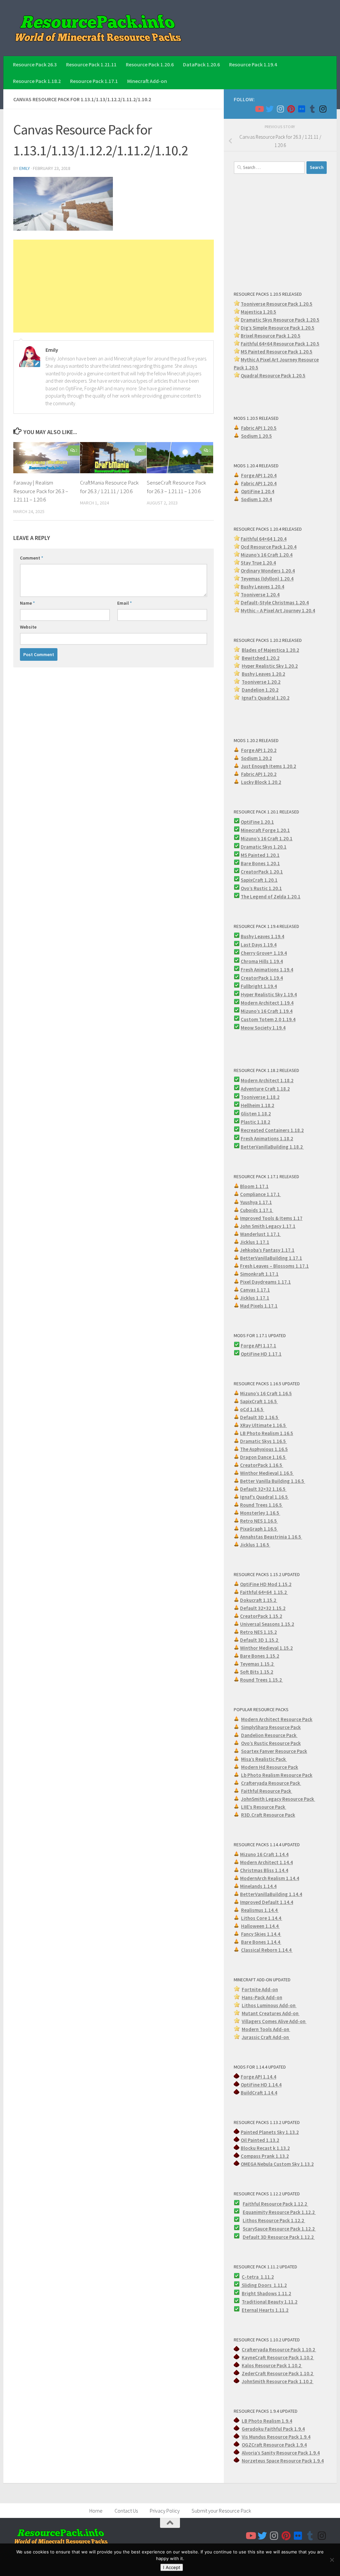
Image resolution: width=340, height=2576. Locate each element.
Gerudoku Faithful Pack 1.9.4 (273, 2429)
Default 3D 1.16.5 (260, 1417)
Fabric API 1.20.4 (259, 483)
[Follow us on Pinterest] (291, 109)
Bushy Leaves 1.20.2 (263, 674)
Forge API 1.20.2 (259, 750)
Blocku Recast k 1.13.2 (265, 2148)
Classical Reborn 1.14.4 (267, 1950)
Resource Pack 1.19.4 (253, 64)
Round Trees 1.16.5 (261, 1505)
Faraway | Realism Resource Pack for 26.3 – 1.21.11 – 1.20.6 (41, 491)
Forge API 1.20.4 (259, 475)
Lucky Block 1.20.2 (261, 782)
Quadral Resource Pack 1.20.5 (273, 376)
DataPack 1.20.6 (201, 64)
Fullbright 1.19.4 (259, 986)
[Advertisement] (114, 286)
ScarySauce (256, 2229)
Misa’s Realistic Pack (264, 1759)
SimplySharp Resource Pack (271, 1727)
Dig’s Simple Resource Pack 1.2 (274, 328)
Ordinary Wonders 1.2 (264, 571)
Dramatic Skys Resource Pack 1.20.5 (280, 320)
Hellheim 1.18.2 (257, 1105)
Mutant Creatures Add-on (271, 2013)
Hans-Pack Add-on (262, 1997)
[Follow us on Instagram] (280, 109)
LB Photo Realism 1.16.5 (267, 1433)
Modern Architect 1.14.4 (266, 1862)
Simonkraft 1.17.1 (259, 1274)
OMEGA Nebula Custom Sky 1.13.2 (277, 2164)
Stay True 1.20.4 (258, 563)
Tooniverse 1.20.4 (260, 595)
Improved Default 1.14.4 (267, 1902)
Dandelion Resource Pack (269, 1735)
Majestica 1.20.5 (258, 312)
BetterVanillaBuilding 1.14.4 (271, 1894)
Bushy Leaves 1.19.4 (262, 936)
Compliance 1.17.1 (260, 1194)
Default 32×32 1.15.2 (263, 1608)
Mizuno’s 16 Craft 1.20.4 (267, 555)
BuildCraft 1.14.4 (259, 2093)
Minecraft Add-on (147, 81)
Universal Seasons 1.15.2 (267, 1624)
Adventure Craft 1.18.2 (265, 1089)
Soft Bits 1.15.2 (257, 1672)
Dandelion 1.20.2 (260, 690)
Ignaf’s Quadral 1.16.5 (264, 1497)
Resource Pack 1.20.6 (150, 64)
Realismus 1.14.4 (260, 1910)
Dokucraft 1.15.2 (259, 1600)
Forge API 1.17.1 (258, 1346)
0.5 (311, 328)
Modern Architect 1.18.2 (267, 1080)
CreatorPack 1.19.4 (262, 978)
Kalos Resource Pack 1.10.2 (272, 2365)
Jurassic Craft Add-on (266, 2037)
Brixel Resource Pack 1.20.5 (271, 336)
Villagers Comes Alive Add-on (274, 2021)
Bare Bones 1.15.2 (260, 1656)
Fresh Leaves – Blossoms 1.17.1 (274, 1266)
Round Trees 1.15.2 (261, 1680)
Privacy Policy (165, 2511)
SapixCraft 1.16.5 (259, 1401)
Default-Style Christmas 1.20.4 (275, 603)
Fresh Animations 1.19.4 (267, 970)
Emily (25, 168)
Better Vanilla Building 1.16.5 (273, 1481)
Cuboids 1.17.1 (257, 1210)
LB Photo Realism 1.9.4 (267, 2421)
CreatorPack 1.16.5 (262, 1465)
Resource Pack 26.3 (35, 64)
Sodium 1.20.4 (256, 499)
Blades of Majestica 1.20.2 (270, 650)
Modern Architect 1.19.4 (267, 1003)
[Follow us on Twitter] (270, 109)
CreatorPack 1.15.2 (261, 1616)
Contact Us (126, 2511)
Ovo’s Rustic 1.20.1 (261, 888)
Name (27, 603)
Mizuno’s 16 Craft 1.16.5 (266, 1393)
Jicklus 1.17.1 (255, 1242)
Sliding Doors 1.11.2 (264, 2285)
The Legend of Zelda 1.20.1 (271, 897)
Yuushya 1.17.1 (256, 1202)
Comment (32, 558)
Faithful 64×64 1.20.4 (264, 539)
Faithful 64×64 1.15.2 (264, 1592)
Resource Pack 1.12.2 (292, 2212)
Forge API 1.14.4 (258, 2077)
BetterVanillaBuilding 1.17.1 (271, 1258)
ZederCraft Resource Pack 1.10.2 (278, 2373)
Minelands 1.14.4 (258, 1886)
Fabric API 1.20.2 (259, 774)
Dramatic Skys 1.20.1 (264, 847)
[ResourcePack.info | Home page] (98, 28)
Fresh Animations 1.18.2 (267, 1138)
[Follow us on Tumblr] (312, 109)
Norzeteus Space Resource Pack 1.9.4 (283, 2461)
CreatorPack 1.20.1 (262, 872)
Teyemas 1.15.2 (257, 1664)
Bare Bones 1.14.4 (261, 1942)
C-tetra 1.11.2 (258, 2277)
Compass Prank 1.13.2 (265, 2156)
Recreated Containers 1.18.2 (272, 1130)
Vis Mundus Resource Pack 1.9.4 (276, 2437)
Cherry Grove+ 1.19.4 (264, 953)
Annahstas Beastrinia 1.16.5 (271, 1537)
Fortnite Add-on (260, 1989)
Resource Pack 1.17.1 (94, 81)
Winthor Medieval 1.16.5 (267, 1473)
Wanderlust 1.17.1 (260, 1234)
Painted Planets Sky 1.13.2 (270, 2132)
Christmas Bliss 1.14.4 (264, 1870)
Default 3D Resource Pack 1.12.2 (279, 2237)
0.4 (292, 571)
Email (125, 603)
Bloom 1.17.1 (254, 1186)
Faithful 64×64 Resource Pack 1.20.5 (280, 344)
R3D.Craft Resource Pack (268, 1815)
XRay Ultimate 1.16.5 (263, 1425)
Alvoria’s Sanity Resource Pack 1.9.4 (281, 2453)
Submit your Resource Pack (221, 2511)
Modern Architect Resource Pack (277, 1719)
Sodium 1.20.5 (256, 436)
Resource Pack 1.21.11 (91, 64)
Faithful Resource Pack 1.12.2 (275, 2204)
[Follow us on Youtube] (259, 109)
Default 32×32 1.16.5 (263, 1489)
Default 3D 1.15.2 (260, 1640)
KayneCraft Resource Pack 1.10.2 (278, 2357)
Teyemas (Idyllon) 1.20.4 (267, 579)
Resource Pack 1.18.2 (37, 81)
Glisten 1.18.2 (256, 1114)
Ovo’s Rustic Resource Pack (271, 1743)
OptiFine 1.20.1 (257, 822)
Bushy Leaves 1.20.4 (262, 587)
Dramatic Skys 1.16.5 (263, 1441)
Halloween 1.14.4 (260, 1926)
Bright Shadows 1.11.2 (266, 2293)
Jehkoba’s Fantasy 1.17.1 (267, 1250)
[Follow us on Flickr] (301, 109)
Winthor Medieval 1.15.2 (266, 1648)
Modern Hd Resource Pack (270, 1767)
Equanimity (256, 2212)
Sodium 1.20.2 (256, 758)
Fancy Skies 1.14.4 (261, 1934)
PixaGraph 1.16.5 (259, 1529)
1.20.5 (306, 352)
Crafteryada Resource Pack (271, 1783)
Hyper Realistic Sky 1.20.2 (270, 666)
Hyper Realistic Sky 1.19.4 (269, 994)
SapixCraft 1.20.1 (259, 880)
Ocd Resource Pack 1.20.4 (269, 547)
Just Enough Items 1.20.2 (269, 766)
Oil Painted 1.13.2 (260, 2140)
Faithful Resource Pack (267, 1791)
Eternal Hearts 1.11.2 (265, 2310)
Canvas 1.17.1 (255, 1290)
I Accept (172, 2567)
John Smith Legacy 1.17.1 (268, 1226)
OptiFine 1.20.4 (258, 491)
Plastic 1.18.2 (255, 1122)
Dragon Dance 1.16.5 (263, 1457)
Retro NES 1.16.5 (259, 1521)
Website (28, 627)
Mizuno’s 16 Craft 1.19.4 (267, 1011)
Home (96, 2511)
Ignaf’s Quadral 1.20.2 (266, 698)
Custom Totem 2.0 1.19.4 (268, 1019)
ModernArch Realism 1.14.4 (270, 1878)
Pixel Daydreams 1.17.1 (265, 1282)
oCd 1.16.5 (252, 1409)
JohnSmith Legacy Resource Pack (278, 1799)
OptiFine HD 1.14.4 (261, 2085)
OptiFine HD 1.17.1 (261, 1354)
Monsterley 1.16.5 (260, 1513)
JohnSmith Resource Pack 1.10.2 (278, 2381)
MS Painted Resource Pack (270, 352)
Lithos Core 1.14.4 (262, 1918)
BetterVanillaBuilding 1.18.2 (272, 1147)
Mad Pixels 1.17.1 (259, 1306)
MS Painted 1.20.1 (260, 855)
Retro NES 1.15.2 (258, 1632)
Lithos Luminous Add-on (269, 2005)
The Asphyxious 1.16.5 (264, 1449)
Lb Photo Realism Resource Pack (277, 1775)
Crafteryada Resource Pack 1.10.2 (279, 2349)
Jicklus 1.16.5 (255, 1545)
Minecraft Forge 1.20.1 (265, 830)
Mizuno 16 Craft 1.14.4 (264, 1854)
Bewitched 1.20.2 (261, 658)
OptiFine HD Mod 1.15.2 (266, 1584)
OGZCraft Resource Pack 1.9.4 (274, 2445)
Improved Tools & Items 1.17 (271, 1218)
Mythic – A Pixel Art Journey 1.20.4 (278, 610)
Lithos (250, 2220)
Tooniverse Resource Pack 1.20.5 (277, 304)
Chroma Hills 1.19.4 (262, 961)
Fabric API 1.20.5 (259, 428)
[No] (332, 2560)
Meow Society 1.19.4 (263, 1028)
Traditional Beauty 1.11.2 (270, 2302)
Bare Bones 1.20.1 (260, 863)
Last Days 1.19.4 (259, 945)
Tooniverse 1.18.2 (260, 1097)
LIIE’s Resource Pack (264, 1807)
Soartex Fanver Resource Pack (274, 1751)
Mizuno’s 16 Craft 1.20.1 (267, 838)
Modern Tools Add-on (266, 2029)
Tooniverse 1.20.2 (261, 682)
